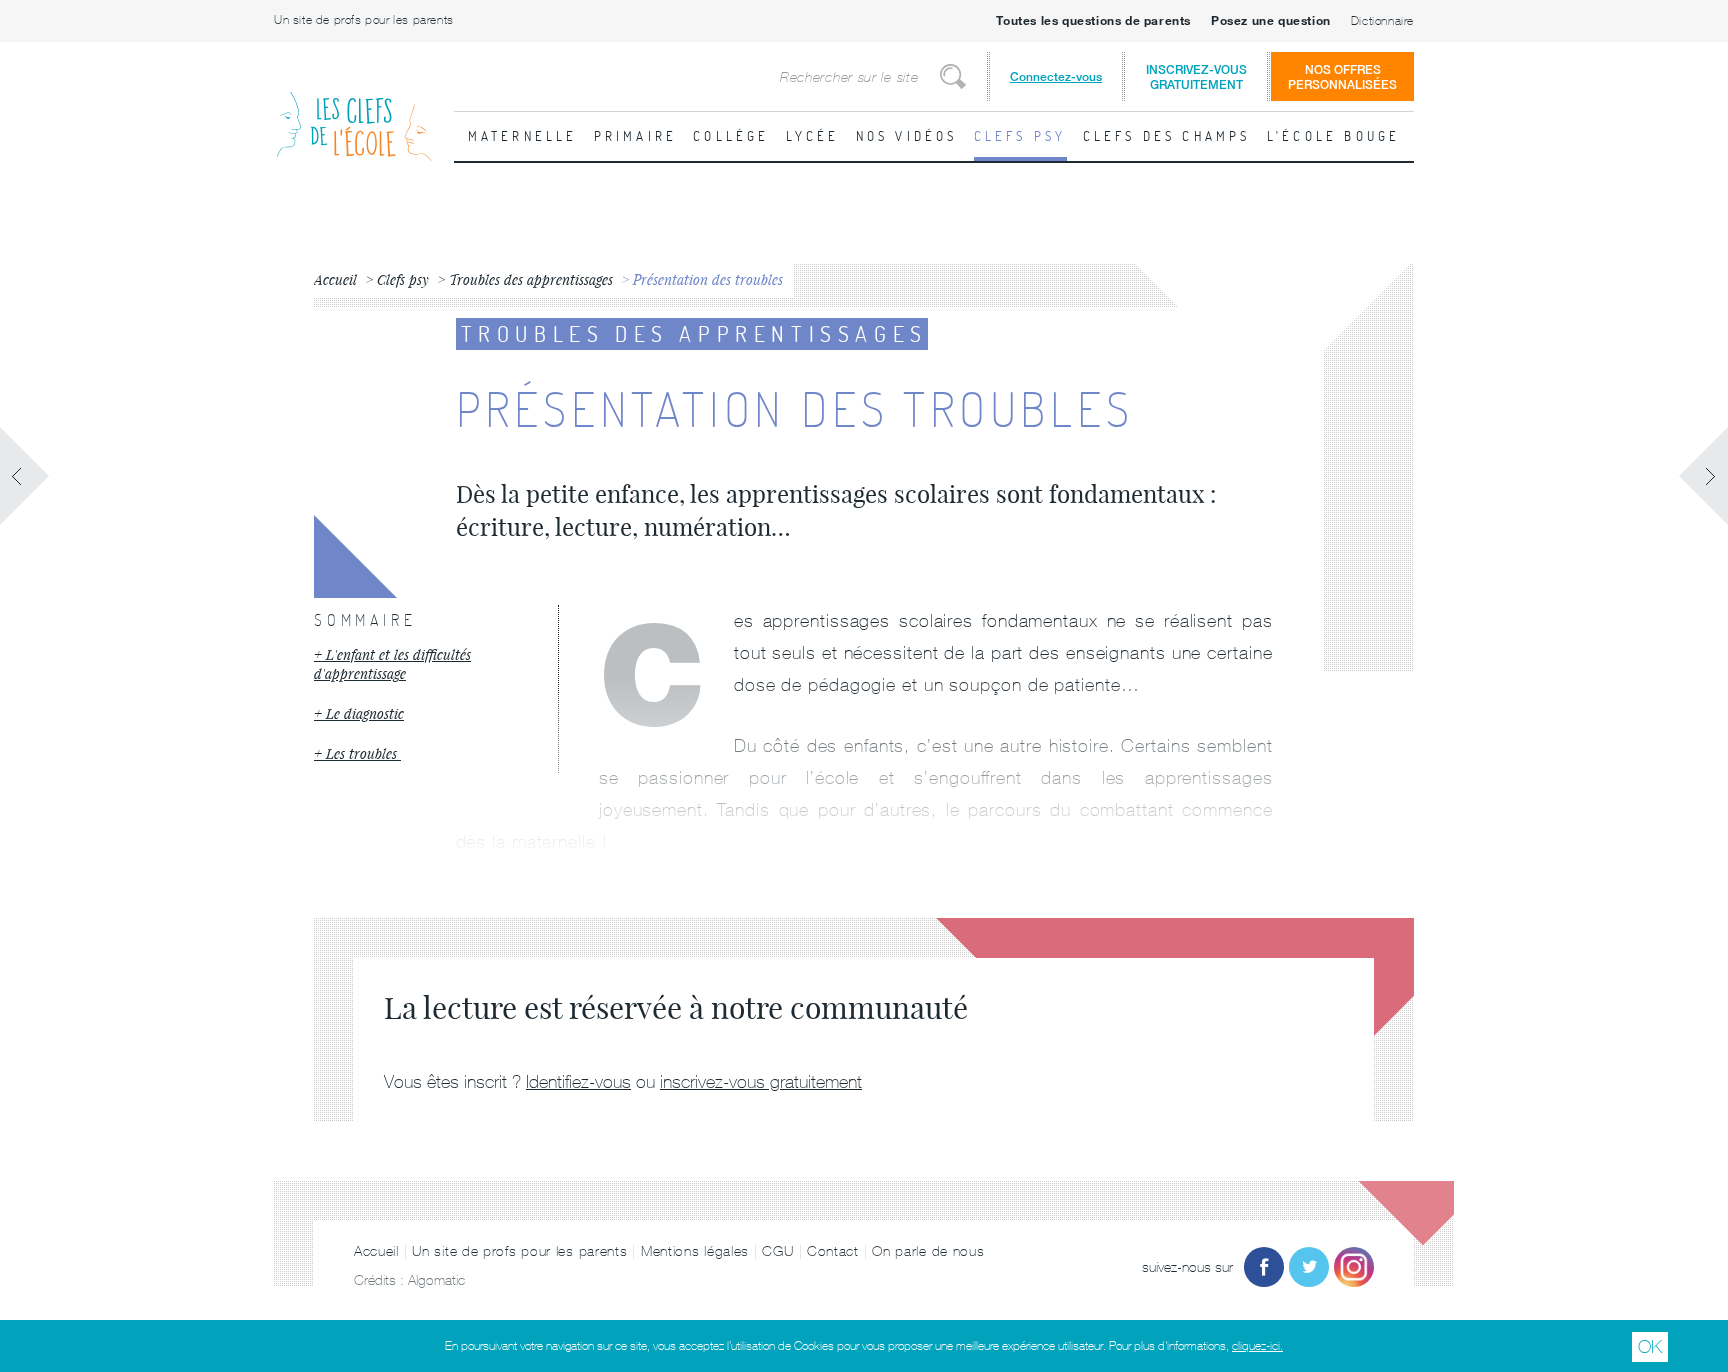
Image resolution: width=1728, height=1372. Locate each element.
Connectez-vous (1056, 76)
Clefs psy (1020, 136)
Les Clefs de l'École (354, 110)
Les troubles (363, 753)
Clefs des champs (1167, 136)
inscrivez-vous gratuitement (761, 1081)
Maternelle (523, 136)
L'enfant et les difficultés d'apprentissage (392, 664)
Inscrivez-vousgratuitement (1196, 77)
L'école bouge (1334, 136)
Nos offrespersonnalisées (1342, 77)
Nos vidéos (907, 136)
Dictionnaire (1382, 21)
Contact (833, 1251)
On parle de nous (928, 1251)
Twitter (1309, 1267)
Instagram (1354, 1267)
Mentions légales (695, 1251)
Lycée (813, 136)
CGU (777, 1251)
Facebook (1264, 1267)
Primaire (636, 136)
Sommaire (365, 620)
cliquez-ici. (1257, 1346)
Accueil (376, 1251)
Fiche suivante (1703, 476)
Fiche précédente (25, 476)
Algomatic (436, 1280)
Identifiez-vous (578, 1081)
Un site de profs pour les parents (364, 20)
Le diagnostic (365, 713)
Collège (731, 136)
